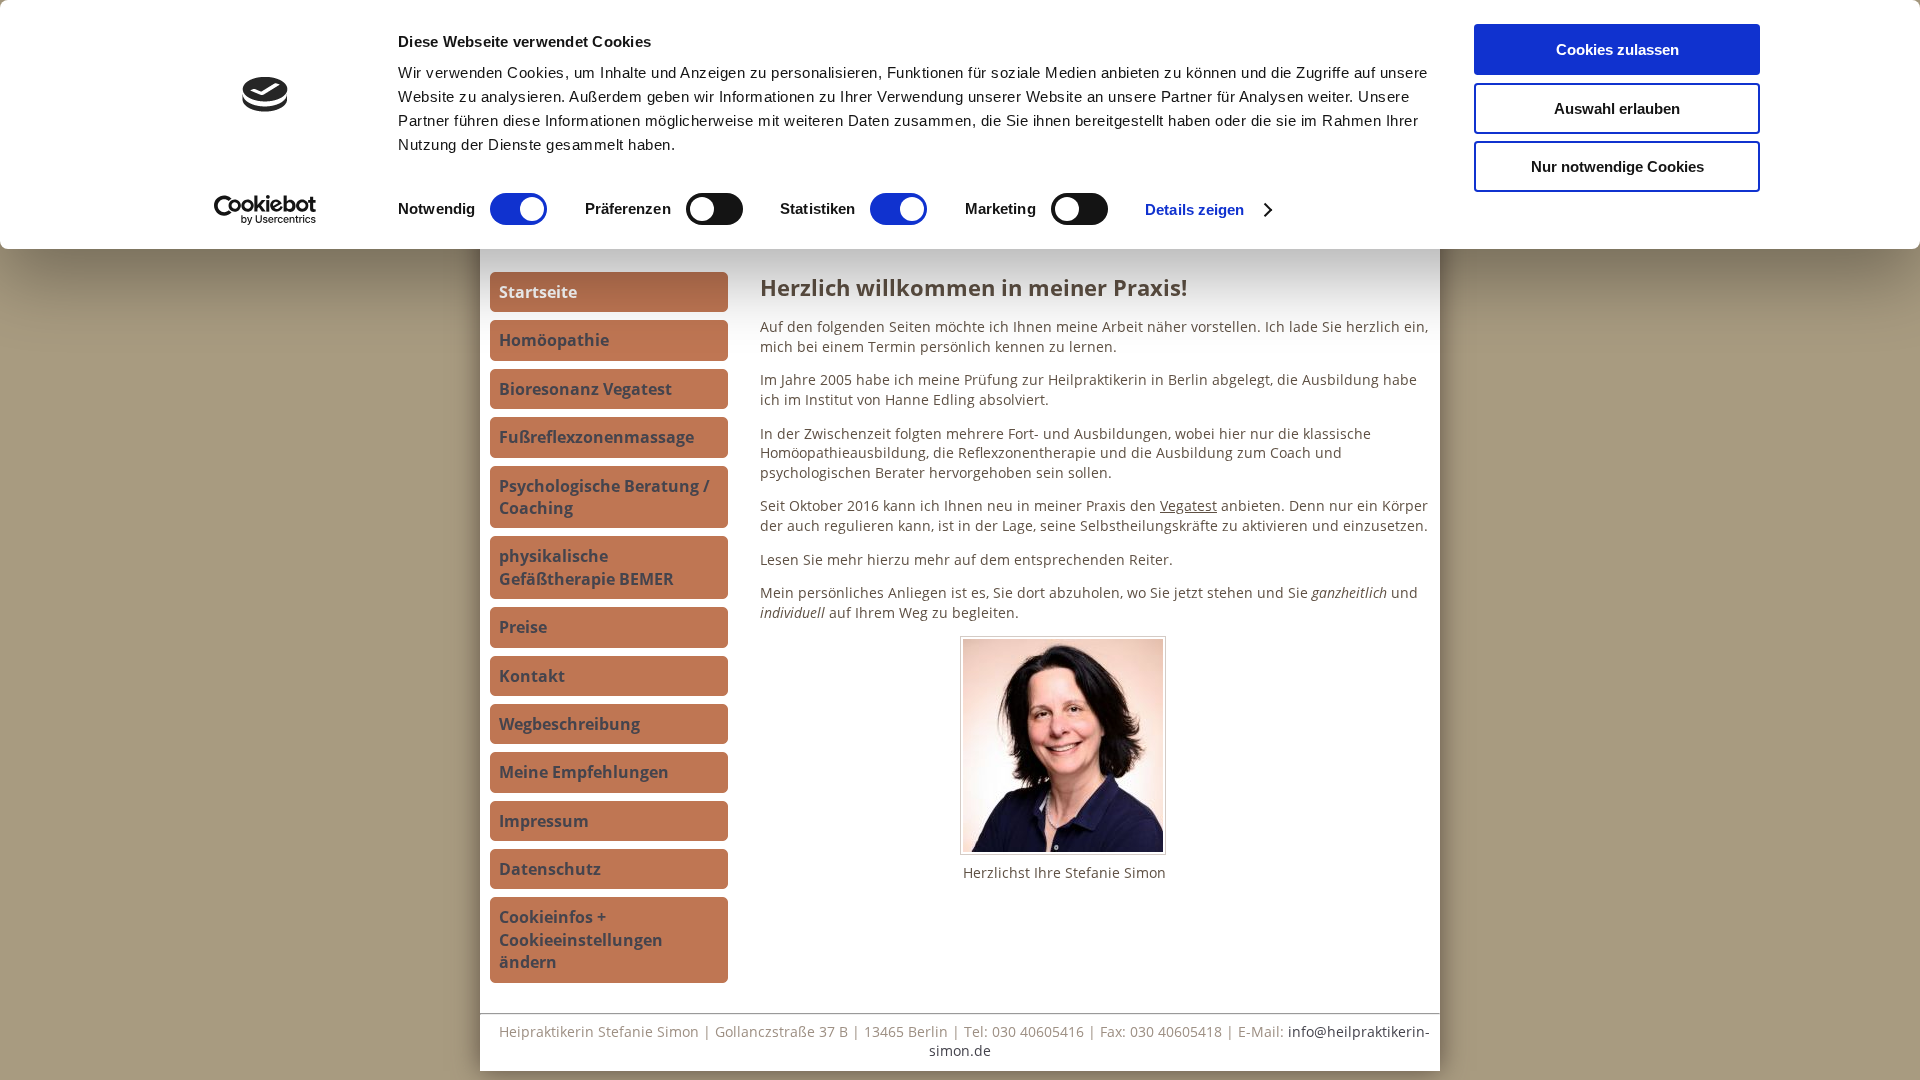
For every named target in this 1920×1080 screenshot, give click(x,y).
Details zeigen (1194, 209)
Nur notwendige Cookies (1617, 166)
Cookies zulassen (1617, 49)
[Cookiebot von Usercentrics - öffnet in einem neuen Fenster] (265, 210)
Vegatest (1188, 505)
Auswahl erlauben (1617, 108)
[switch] (714, 209)
